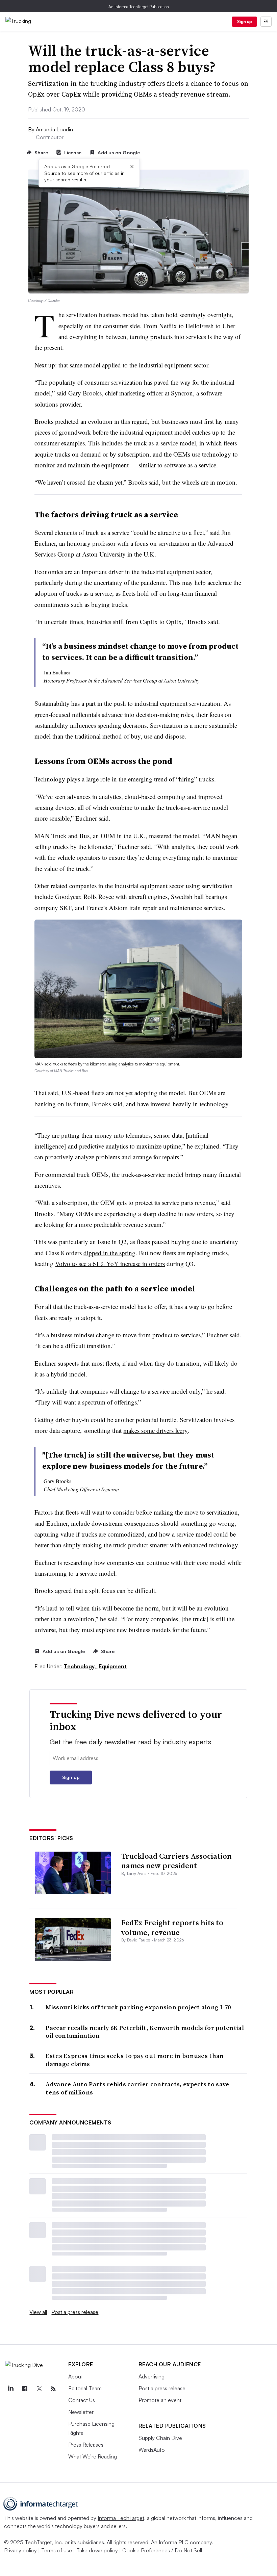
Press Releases (86, 2445)
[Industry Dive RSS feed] (53, 2389)
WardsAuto (152, 2450)
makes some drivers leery (155, 1430)
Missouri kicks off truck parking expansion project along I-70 (138, 2007)
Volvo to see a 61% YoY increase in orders (110, 1264)
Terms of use (57, 2550)
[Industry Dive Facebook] (25, 2389)
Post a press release (75, 2312)
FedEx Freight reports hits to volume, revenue (172, 1927)
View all (38, 2312)
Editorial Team (85, 2388)
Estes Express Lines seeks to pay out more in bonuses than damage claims (135, 2060)
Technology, (81, 1666)
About (75, 2376)
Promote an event (160, 2400)
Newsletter (81, 2412)
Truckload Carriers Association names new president (177, 1861)
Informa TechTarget (121, 2518)
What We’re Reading (93, 2456)
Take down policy (97, 2550)
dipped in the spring (109, 1253)
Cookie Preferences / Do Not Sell (162, 2550)
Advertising (152, 2376)
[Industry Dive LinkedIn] (10, 2389)
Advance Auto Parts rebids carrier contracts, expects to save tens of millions (137, 2088)
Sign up (245, 21)
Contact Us (82, 2400)
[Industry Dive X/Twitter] (39, 2389)
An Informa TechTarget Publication (139, 7)
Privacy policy (20, 2550)
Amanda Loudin (54, 129)
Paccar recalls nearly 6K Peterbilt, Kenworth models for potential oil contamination (145, 2032)
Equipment (113, 1666)
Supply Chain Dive (160, 2438)
